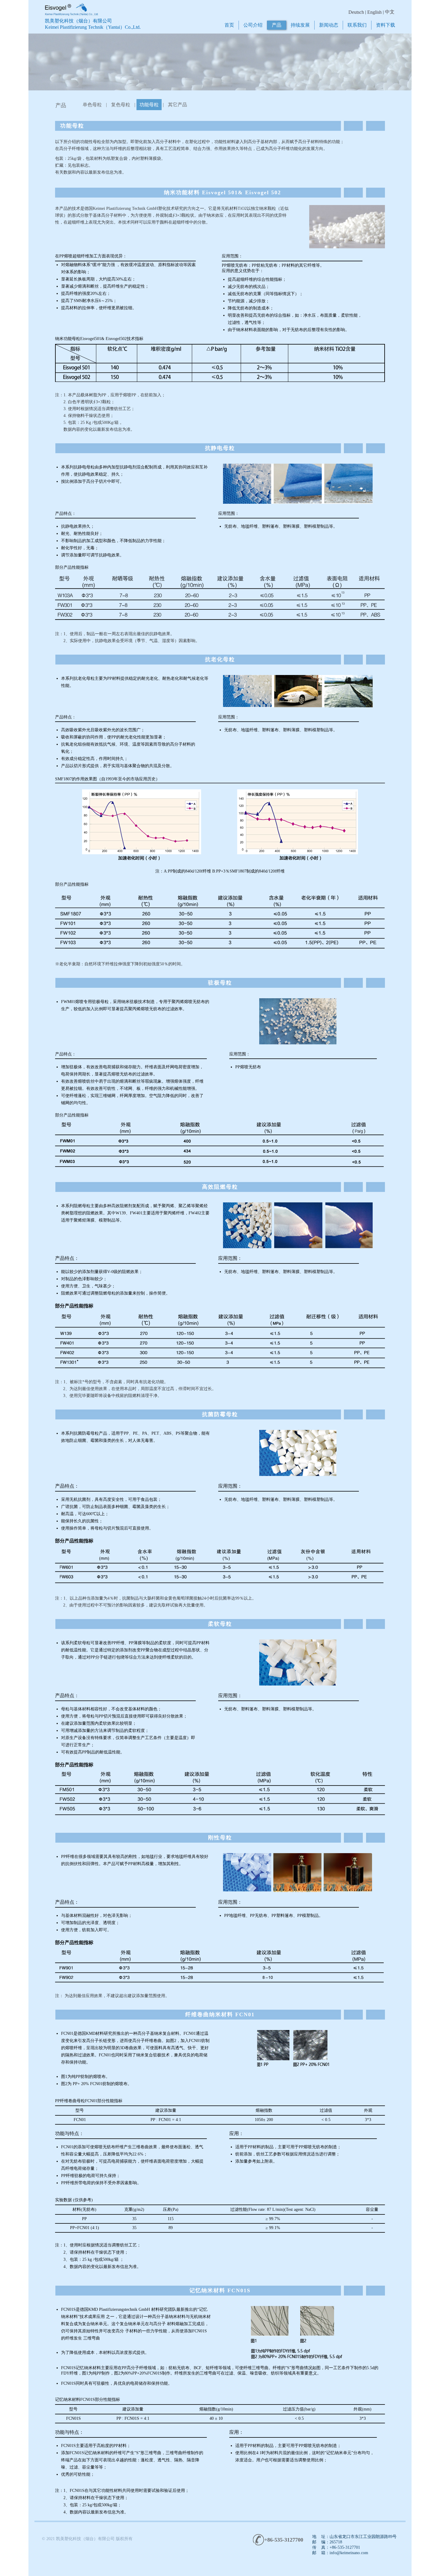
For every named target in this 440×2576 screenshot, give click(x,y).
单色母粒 (92, 105)
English (374, 12)
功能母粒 (149, 105)
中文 (390, 12)
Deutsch (356, 12)
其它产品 (177, 105)
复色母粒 (121, 105)
